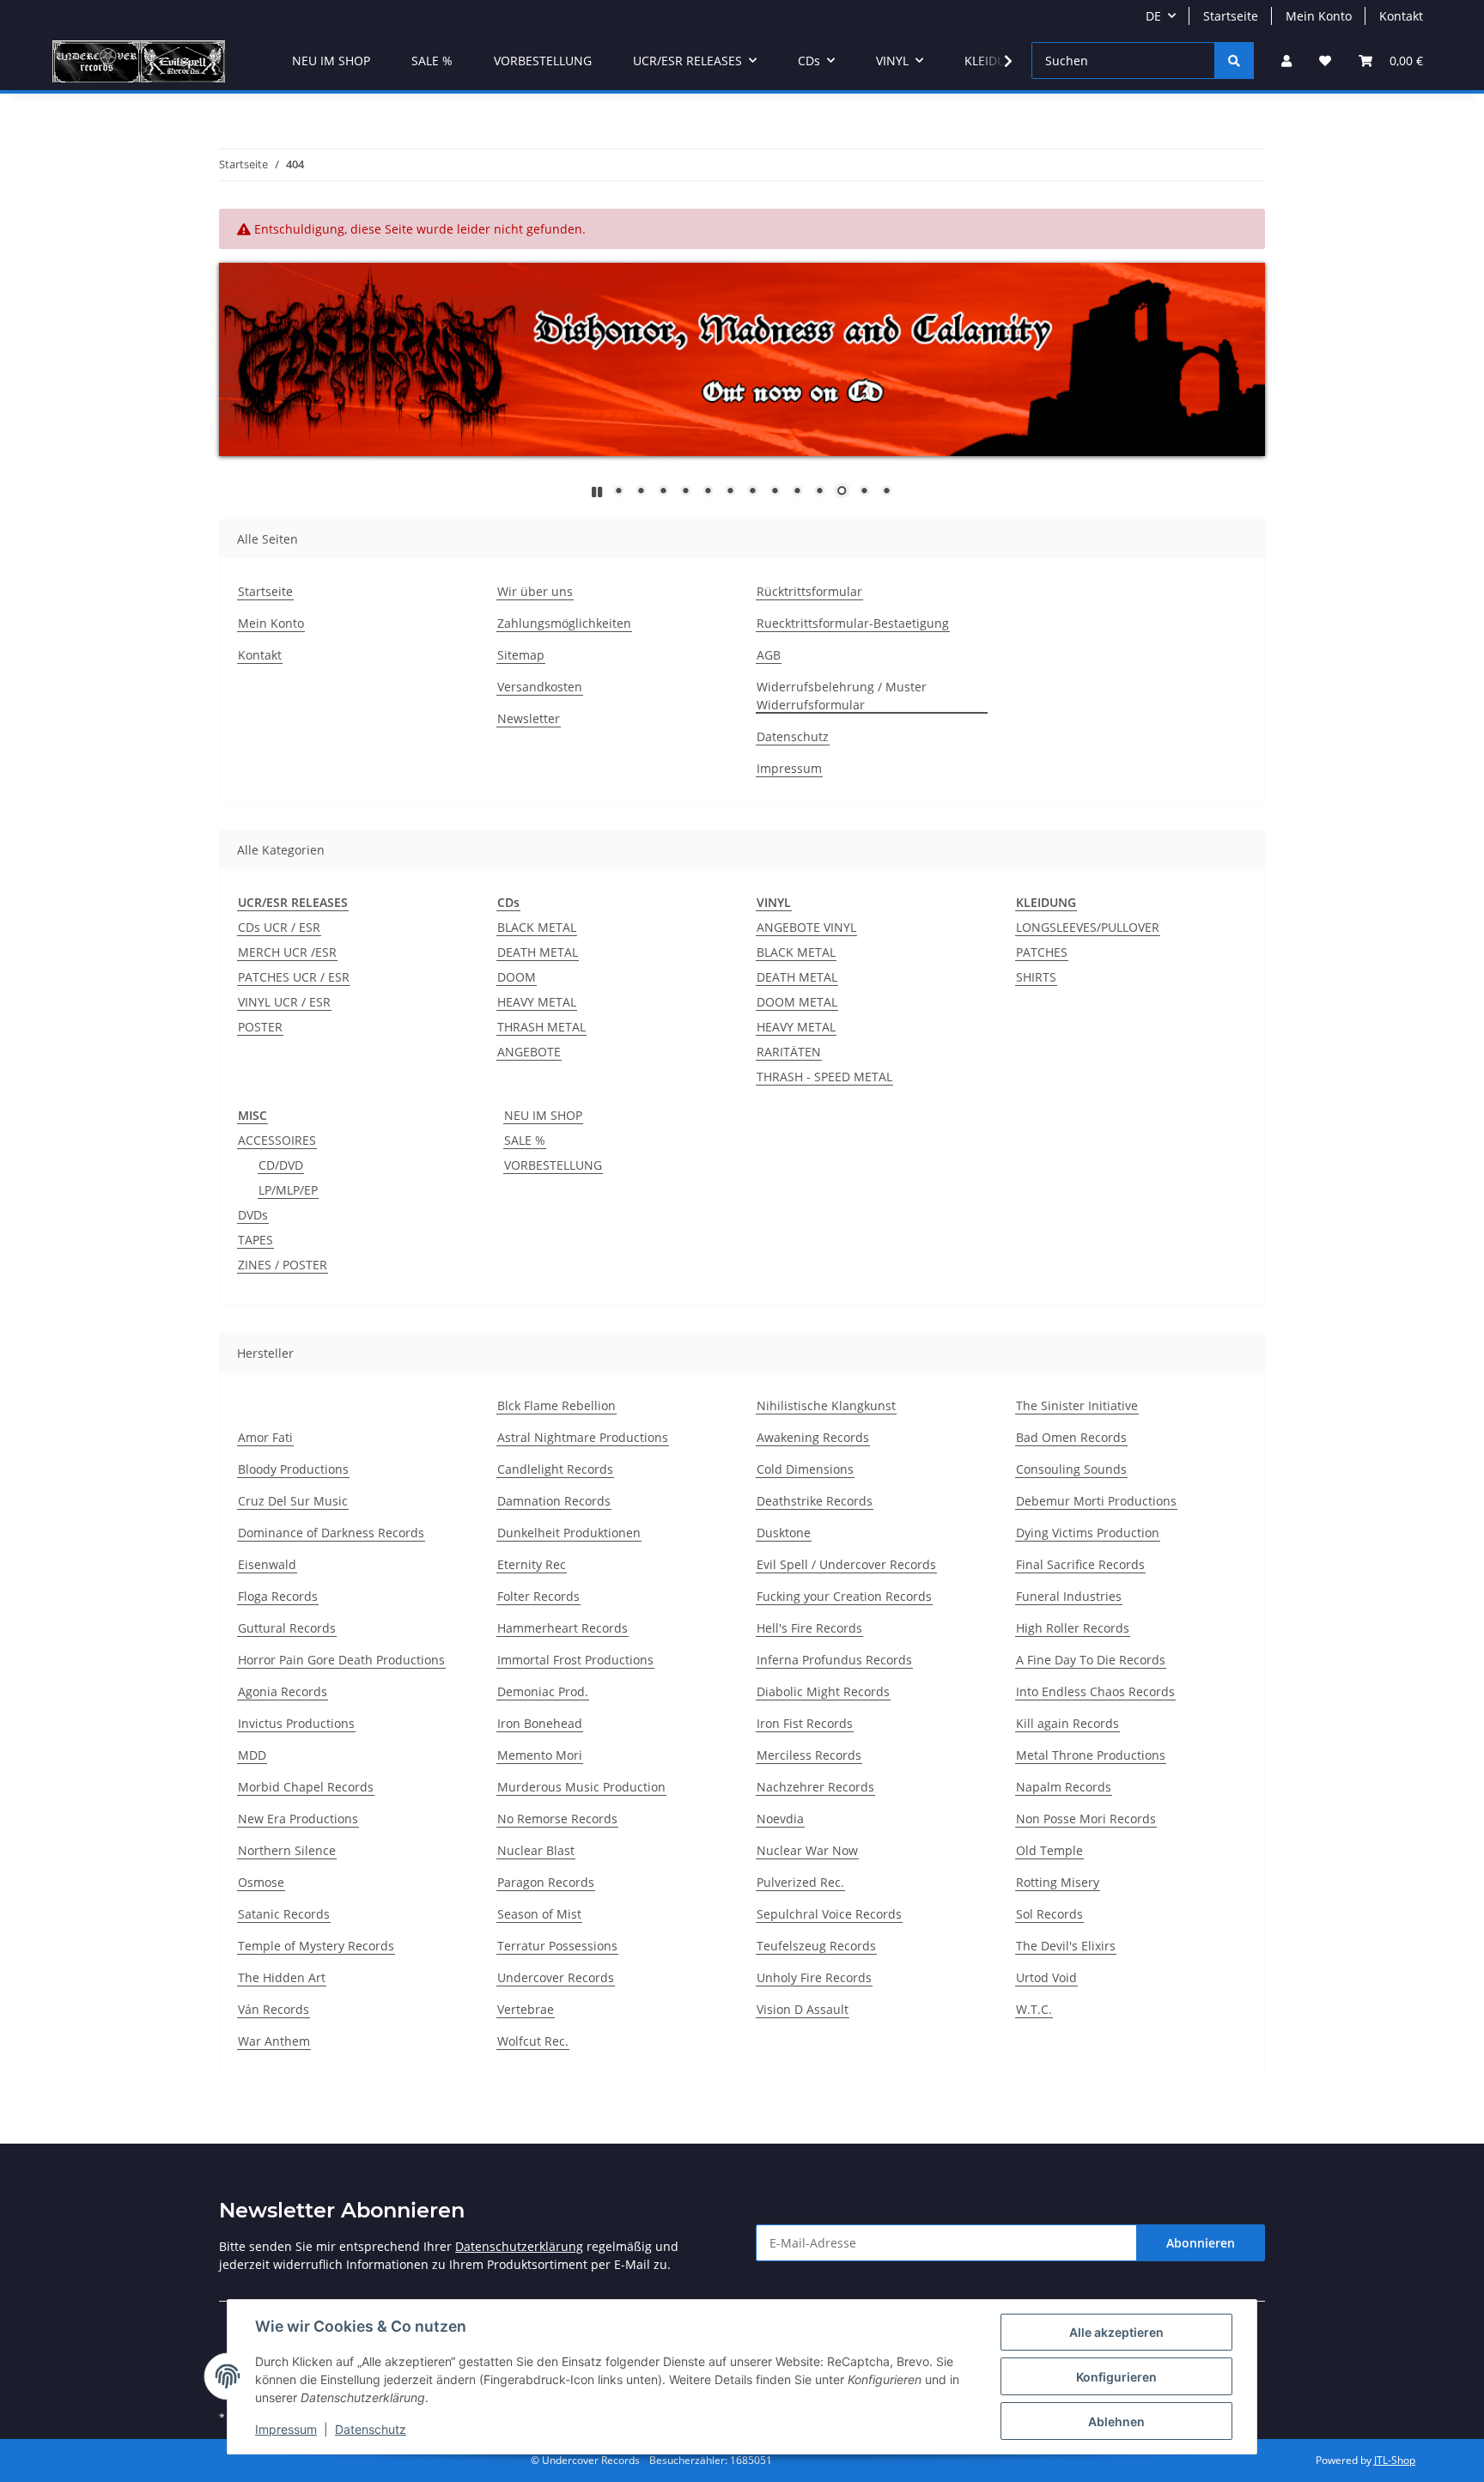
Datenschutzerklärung (519, 2246)
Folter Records (538, 1596)
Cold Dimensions (805, 1469)
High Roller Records (1073, 1628)
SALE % (525, 1140)
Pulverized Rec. (800, 1882)
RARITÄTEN (789, 1052)
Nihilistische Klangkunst (826, 1405)
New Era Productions (298, 1819)
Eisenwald (267, 1564)
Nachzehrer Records (815, 1787)
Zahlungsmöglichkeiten (564, 623)
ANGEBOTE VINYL (806, 927)
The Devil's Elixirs (1066, 1946)
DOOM (517, 977)
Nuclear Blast (536, 1850)
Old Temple (1049, 1850)
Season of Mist (539, 1914)
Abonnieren (1201, 2243)
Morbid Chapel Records (306, 1787)
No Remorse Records (557, 1819)
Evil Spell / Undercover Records (846, 1564)
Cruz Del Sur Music (293, 1501)
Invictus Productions (296, 1723)
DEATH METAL (538, 952)
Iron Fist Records (805, 1723)
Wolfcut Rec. (533, 2041)
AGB (769, 655)
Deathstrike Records (815, 1501)
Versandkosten (540, 687)
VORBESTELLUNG (553, 1165)
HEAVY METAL (537, 1002)
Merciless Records (809, 1755)
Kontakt (1401, 16)
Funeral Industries (1069, 1596)
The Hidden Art (282, 1977)
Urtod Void (1046, 1977)
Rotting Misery (1058, 1882)
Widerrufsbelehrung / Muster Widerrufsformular (842, 696)
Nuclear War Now (807, 1850)
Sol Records (1049, 1914)
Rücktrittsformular (809, 591)
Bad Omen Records (1071, 1437)
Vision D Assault (803, 2009)
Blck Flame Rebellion (556, 1405)
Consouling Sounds (1071, 1469)
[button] (1286, 61)
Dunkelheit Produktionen (569, 1533)
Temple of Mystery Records (316, 1946)
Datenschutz (371, 2429)
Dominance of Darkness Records (331, 1533)
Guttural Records (287, 1628)
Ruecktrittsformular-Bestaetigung (853, 623)
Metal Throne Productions (1091, 1755)
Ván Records (274, 2009)
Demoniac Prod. (543, 1691)
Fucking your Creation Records (844, 1596)
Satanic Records (284, 1914)
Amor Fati (265, 1437)
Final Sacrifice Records (1080, 1564)
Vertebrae (526, 2009)
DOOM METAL (797, 1002)
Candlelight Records (555, 1469)
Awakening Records (813, 1437)
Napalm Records (1064, 1787)
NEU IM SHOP (543, 1115)
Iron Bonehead (540, 1723)
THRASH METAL (541, 1027)
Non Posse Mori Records (1086, 1819)
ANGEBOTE (529, 1052)
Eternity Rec (532, 1564)
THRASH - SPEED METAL (824, 1077)
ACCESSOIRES (277, 1140)
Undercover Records (556, 1977)
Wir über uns (535, 591)
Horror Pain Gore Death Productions (341, 1660)
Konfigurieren (1116, 2377)
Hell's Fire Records (809, 1628)
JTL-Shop (1395, 2460)
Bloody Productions (293, 1469)
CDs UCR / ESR (279, 927)
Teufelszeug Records (816, 1946)
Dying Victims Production (1088, 1533)
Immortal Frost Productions (575, 1660)
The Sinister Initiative (1077, 1405)
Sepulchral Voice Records (829, 1914)
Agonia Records (283, 1691)
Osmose (261, 1882)
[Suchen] (1234, 61)
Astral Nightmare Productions (583, 1437)
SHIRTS (1036, 977)
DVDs (253, 1215)
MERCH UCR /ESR (287, 952)
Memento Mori (540, 1755)
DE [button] (1153, 16)
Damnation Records (554, 1501)
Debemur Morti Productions (1096, 1501)
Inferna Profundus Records (834, 1660)
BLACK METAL (537, 927)
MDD (252, 1755)
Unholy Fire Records (814, 1977)
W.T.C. (1034, 2009)
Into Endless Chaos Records (1095, 1691)
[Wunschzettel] (1325, 61)
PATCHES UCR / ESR (294, 977)
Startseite (1231, 16)
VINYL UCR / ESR (284, 1002)
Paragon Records (546, 1882)
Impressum (286, 2429)
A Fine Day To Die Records (1091, 1660)
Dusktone (784, 1533)
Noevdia (780, 1819)
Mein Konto (1319, 16)
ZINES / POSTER (283, 1265)
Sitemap (521, 655)
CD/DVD (281, 1165)
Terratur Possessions (557, 1946)
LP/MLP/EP (288, 1190)
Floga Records (278, 1596)
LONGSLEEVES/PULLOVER (1088, 927)
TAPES (255, 1240)
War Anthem (274, 2041)
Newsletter (529, 718)
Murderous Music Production (581, 1787)
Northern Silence (287, 1850)
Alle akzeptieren (1116, 2332)
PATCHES (1042, 952)
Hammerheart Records (563, 1628)
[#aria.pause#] (597, 492)
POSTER (260, 1027)
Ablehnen (1116, 2421)
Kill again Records (1067, 1723)
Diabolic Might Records (823, 1691)
